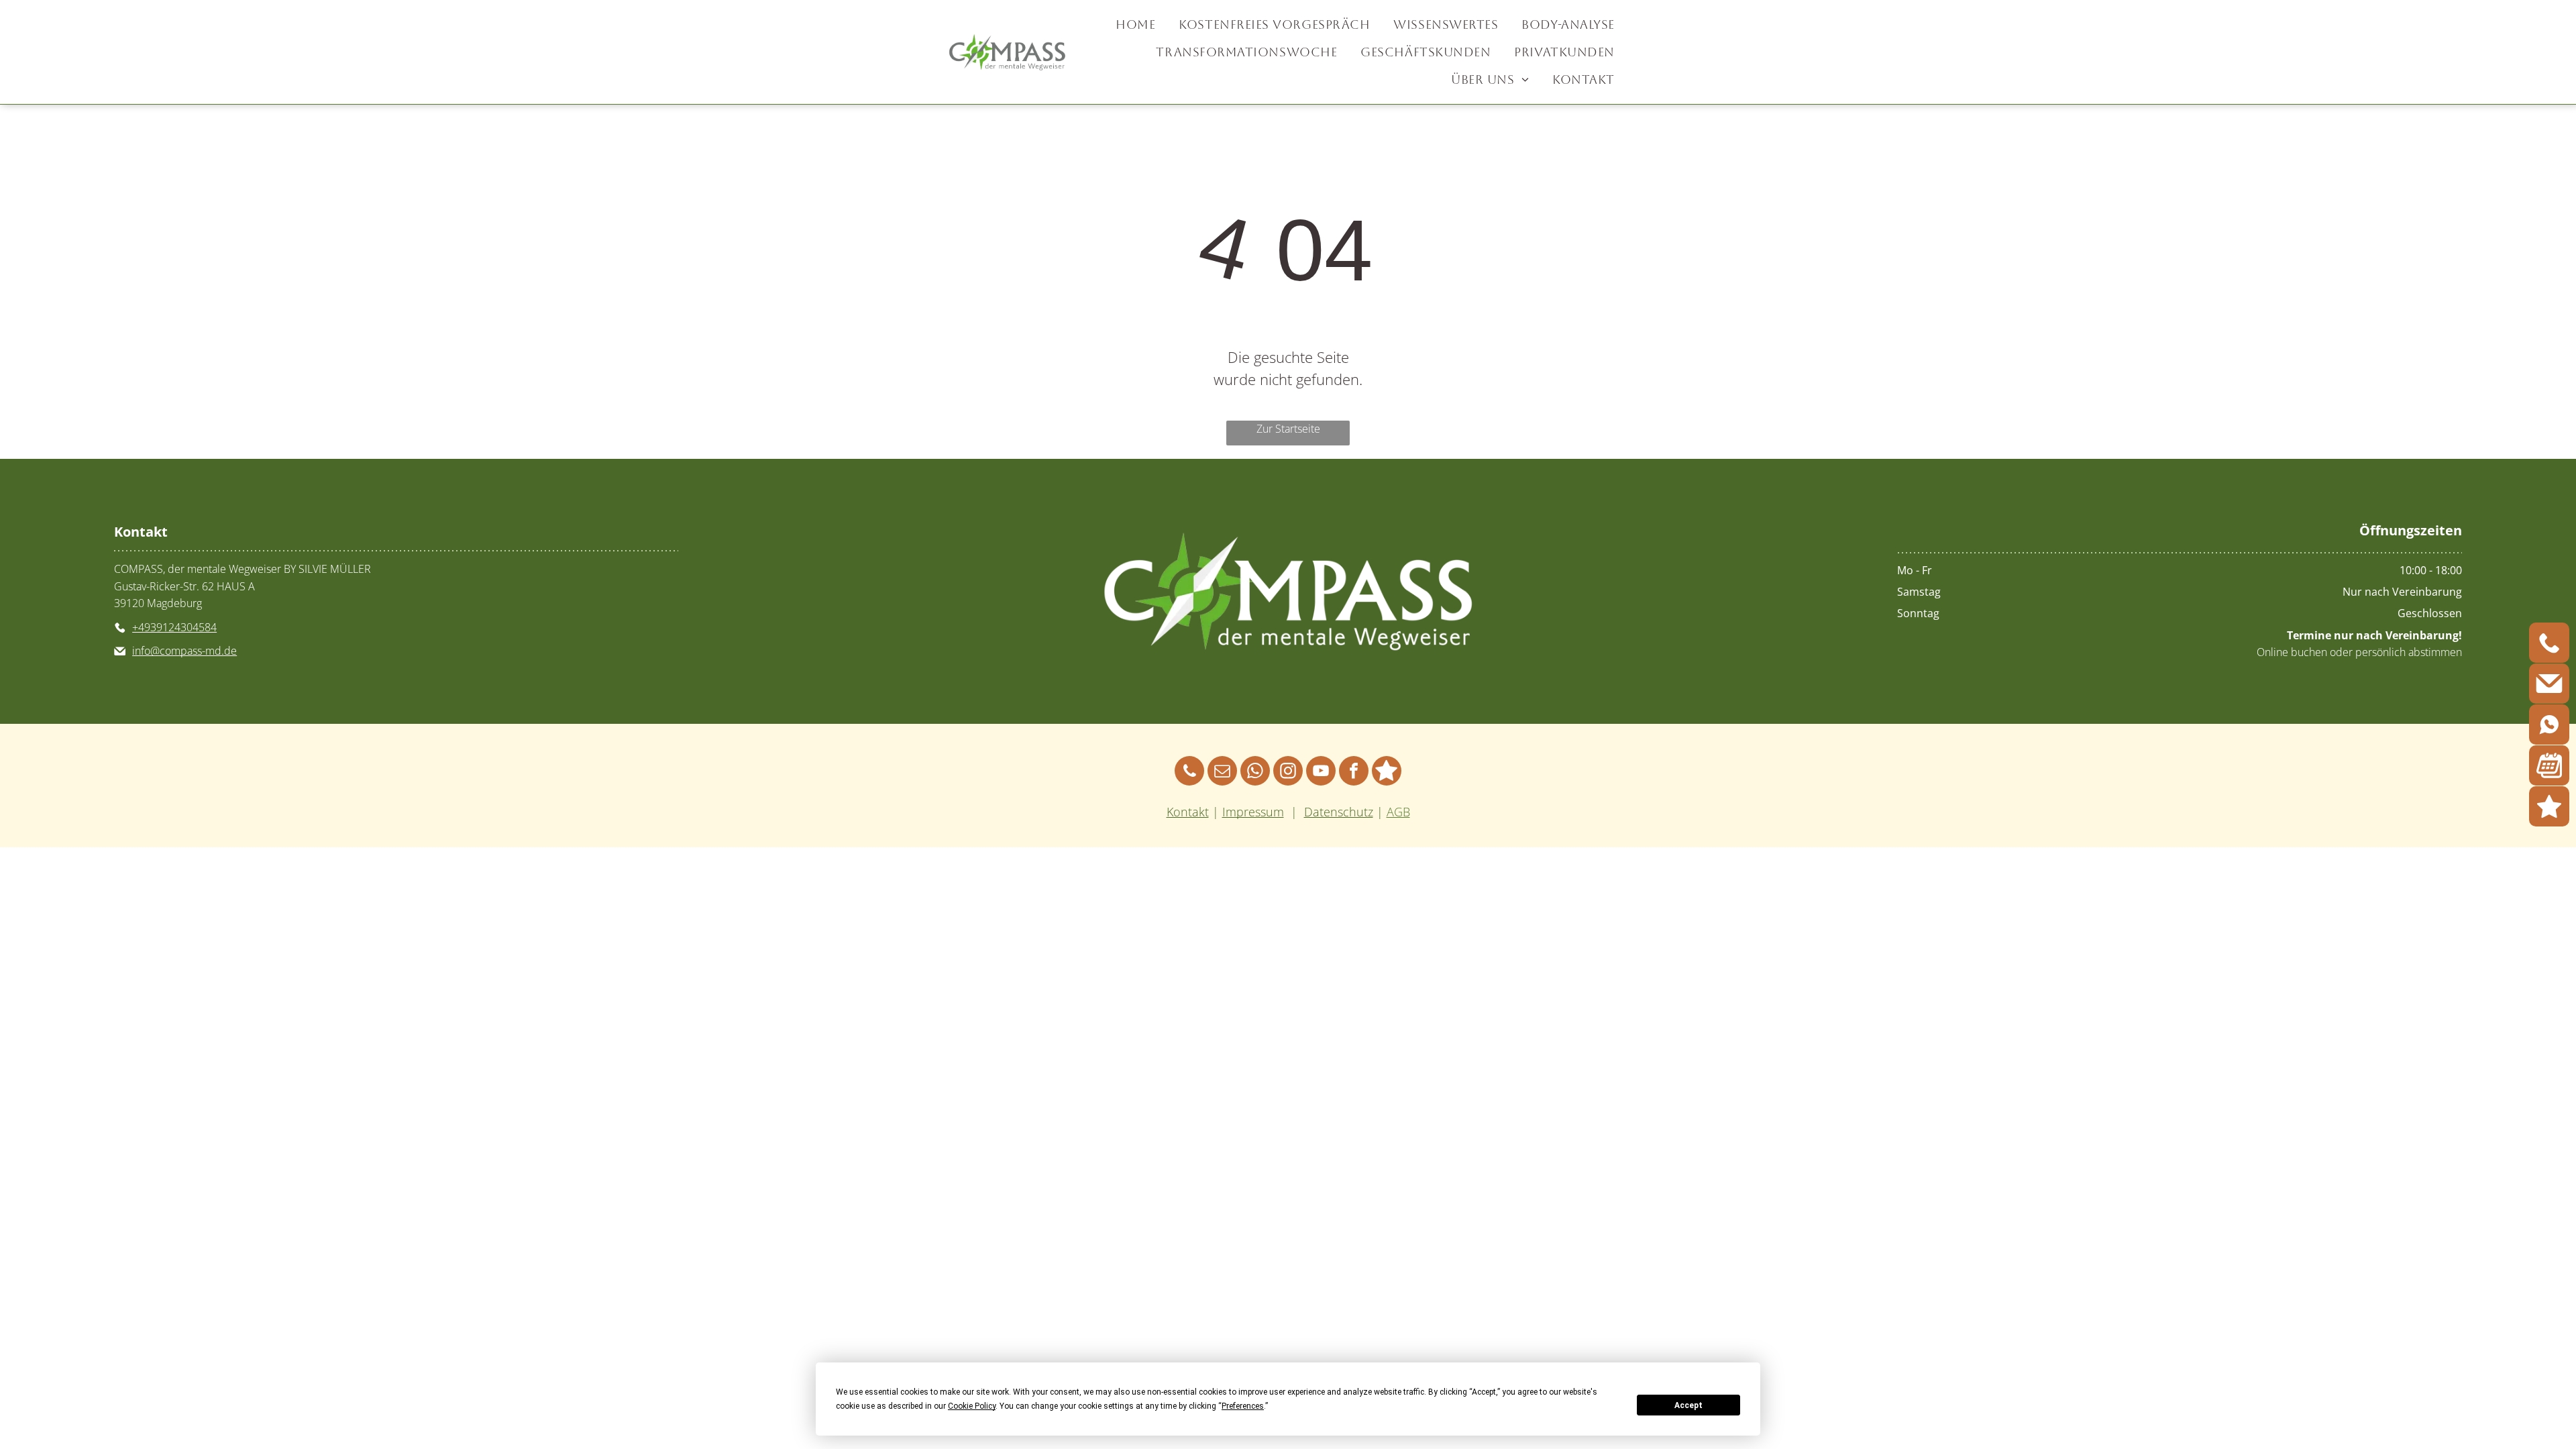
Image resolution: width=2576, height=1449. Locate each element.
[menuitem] (1137, 24)
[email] (1222, 772)
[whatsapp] (1255, 772)
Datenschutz (1339, 812)
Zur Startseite (1288, 429)
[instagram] (1288, 772)
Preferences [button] (1243, 1406)
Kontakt (1188, 812)
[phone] (1189, 772)
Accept (1688, 1405)
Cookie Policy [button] (972, 1406)
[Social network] (1387, 772)
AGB (1398, 812)
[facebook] (1354, 772)
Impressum (1253, 812)
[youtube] (1321, 772)
